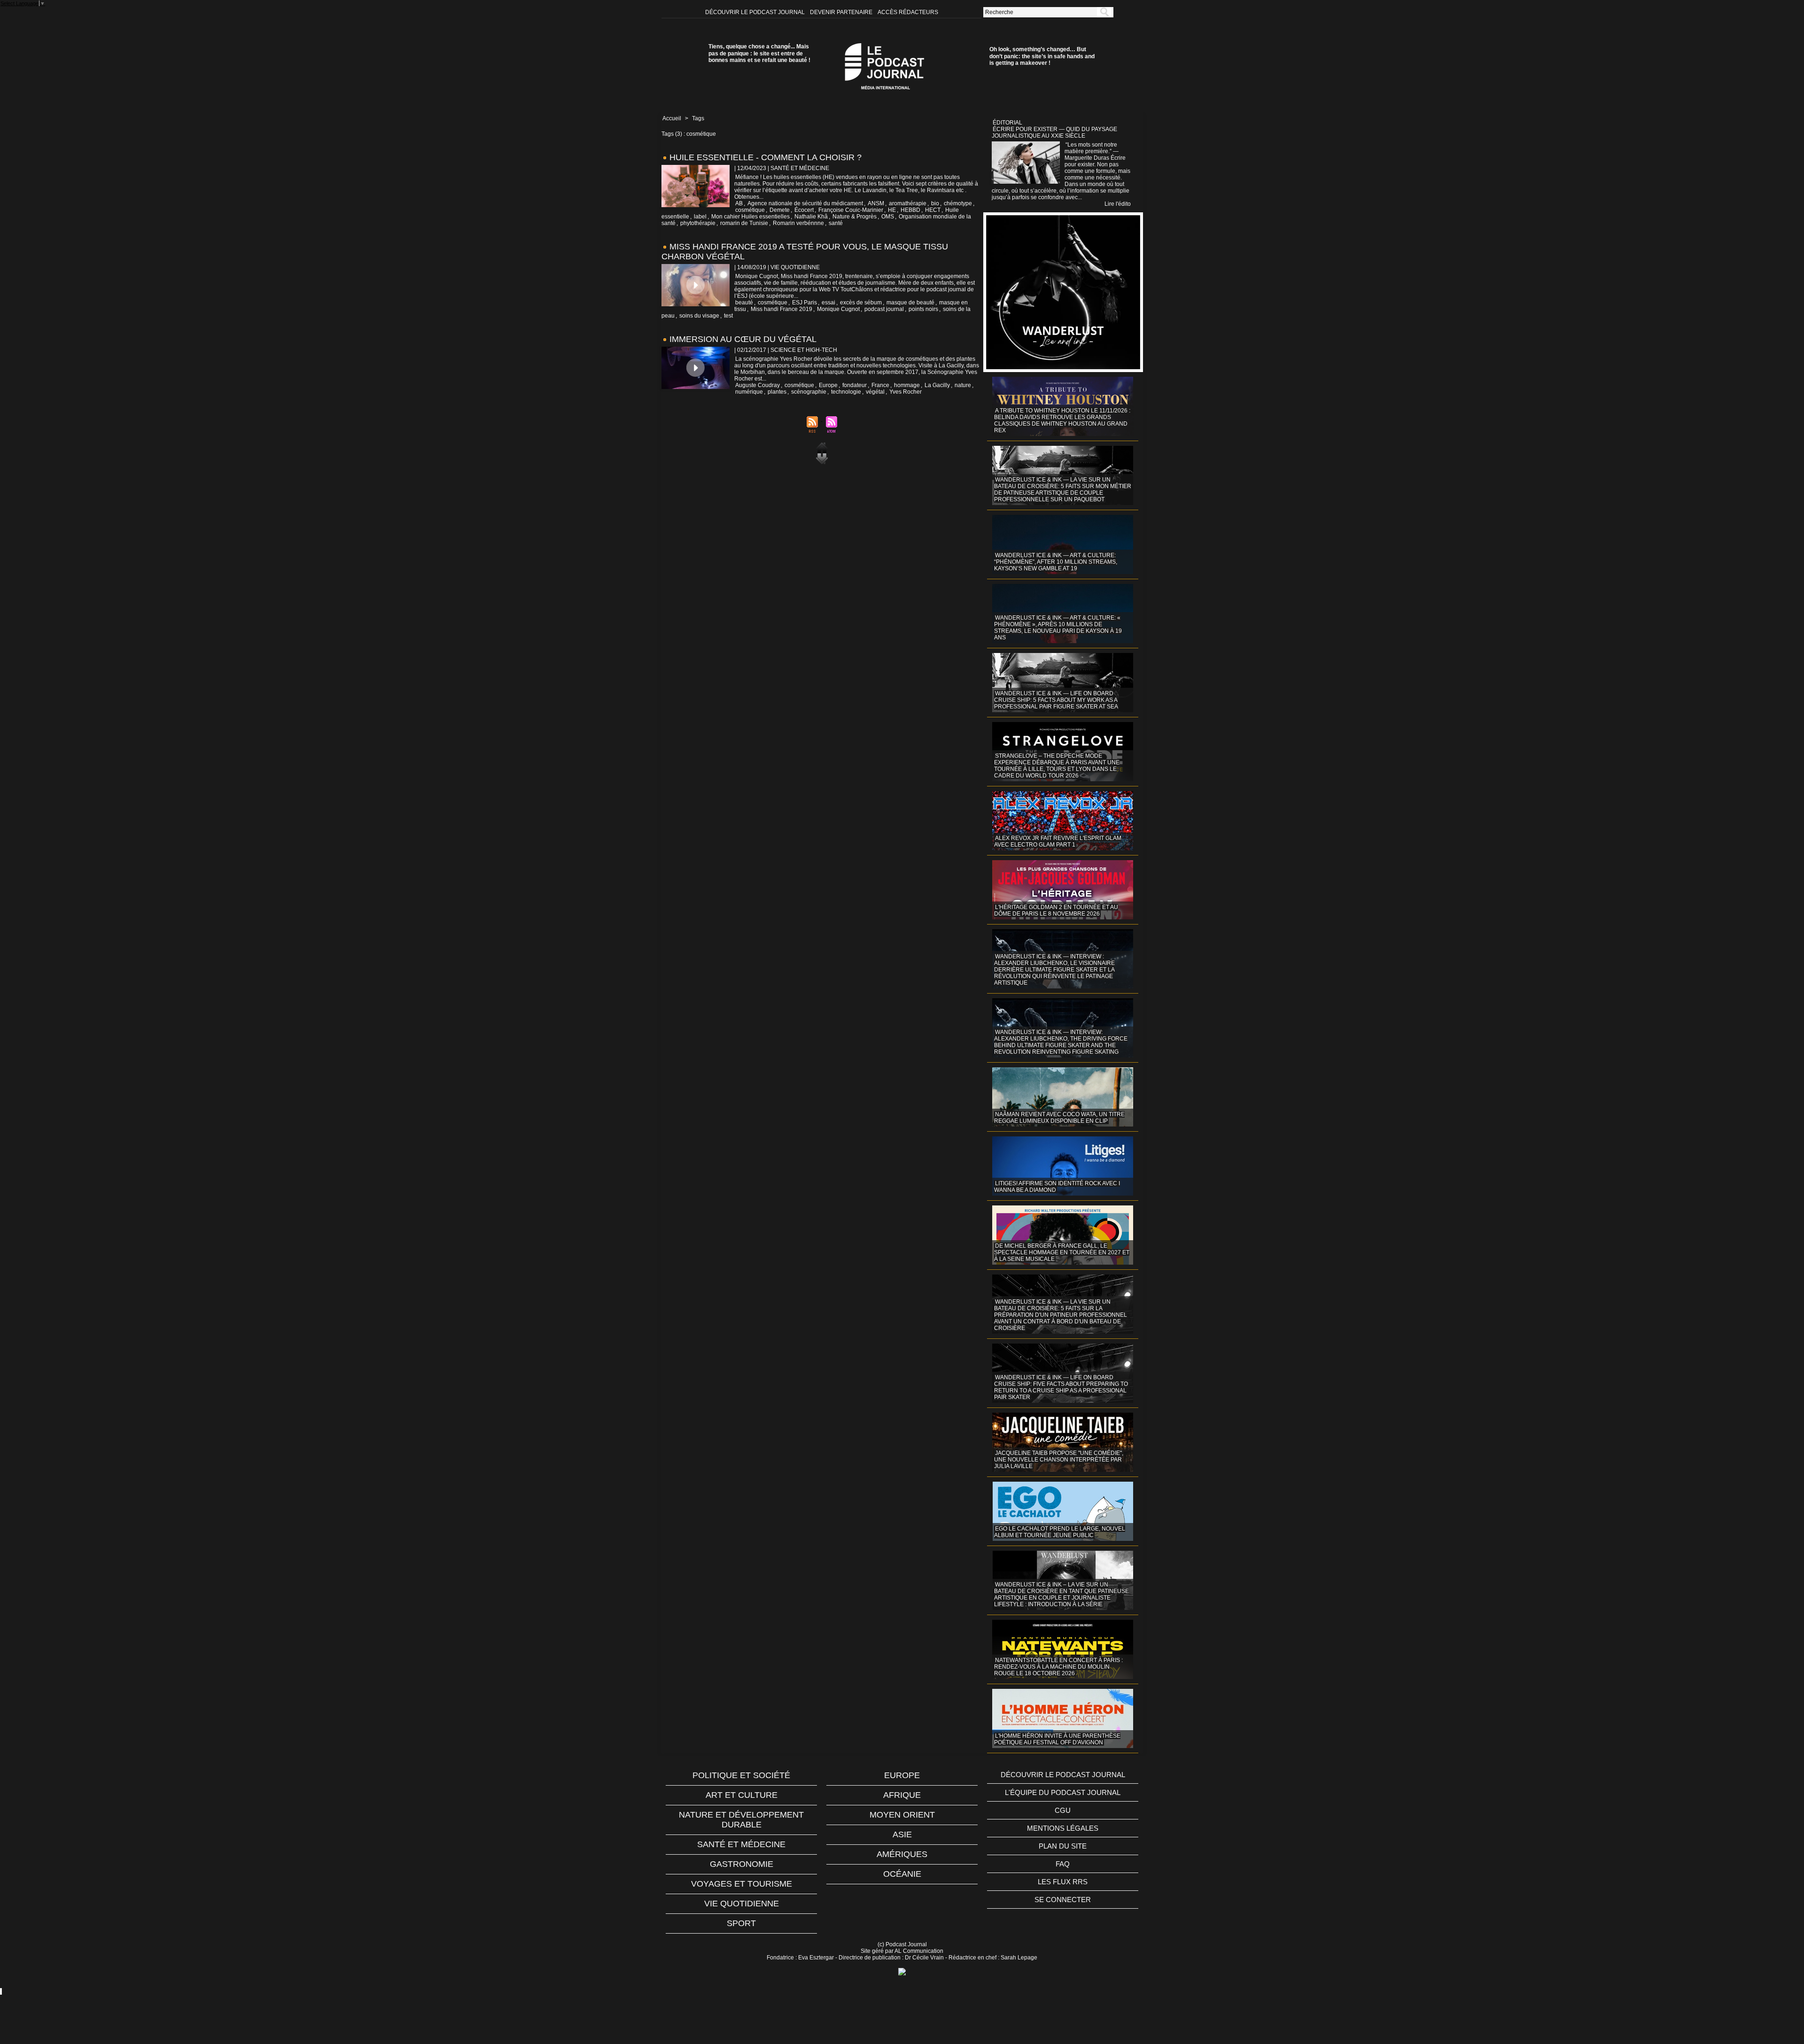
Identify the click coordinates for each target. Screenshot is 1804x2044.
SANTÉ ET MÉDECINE (741, 1844)
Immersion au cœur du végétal (743, 339)
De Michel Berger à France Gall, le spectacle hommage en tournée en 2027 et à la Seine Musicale (1062, 1252)
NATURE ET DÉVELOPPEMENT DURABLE (741, 1820)
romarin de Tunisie (744, 223)
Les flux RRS (1063, 1882)
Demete (780, 210)
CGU (1063, 1810)
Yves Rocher (906, 392)
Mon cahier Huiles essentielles (750, 217)
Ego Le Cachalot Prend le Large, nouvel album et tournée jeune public (1060, 1532)
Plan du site (1063, 1846)
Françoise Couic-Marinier (851, 210)
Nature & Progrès (855, 217)
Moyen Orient (902, 1815)
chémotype (958, 203)
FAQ (1063, 1864)
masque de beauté (910, 303)
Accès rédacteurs (908, 12)
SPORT (741, 1923)
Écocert (804, 210)
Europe (828, 385)
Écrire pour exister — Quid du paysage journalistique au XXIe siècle (1054, 132)
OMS (888, 217)
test (728, 316)
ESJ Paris (805, 303)
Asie (902, 1834)
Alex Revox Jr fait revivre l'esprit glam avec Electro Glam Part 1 (1058, 841)
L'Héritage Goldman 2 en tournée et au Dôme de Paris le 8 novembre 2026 (1056, 910)
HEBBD (910, 210)
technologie (846, 392)
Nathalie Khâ (811, 217)
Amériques (902, 1854)
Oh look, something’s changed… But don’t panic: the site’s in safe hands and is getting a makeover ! (1042, 56)
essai (828, 303)
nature (963, 385)
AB (739, 203)
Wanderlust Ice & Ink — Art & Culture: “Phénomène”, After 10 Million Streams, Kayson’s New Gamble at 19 (1056, 562)
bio (935, 203)
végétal (875, 392)
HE (892, 210)
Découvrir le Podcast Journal (756, 12)
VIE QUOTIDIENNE (742, 1904)
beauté (744, 303)
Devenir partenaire (842, 12)
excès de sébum (861, 303)
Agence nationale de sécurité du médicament (805, 203)
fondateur (855, 385)
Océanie (902, 1874)
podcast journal (884, 309)
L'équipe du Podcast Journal (1063, 1792)
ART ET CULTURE (742, 1795)
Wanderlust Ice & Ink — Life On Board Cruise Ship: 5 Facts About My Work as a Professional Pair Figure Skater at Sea (1056, 700)
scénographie (809, 392)
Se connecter (1063, 1900)
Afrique (902, 1795)
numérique (749, 392)
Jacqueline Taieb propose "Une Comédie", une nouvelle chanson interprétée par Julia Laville (1059, 1460)
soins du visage (699, 316)
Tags (698, 118)
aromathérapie (908, 203)
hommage (907, 385)
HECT (933, 210)
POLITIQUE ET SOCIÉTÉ (741, 1775)
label (700, 217)
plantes (777, 392)
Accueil (672, 118)
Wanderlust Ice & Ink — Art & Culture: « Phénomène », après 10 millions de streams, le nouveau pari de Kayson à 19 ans (1058, 628)
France (880, 385)
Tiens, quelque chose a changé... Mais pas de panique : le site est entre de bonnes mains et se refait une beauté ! (759, 53)
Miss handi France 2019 (781, 309)
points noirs (923, 309)
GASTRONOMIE (742, 1864)
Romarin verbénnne (798, 223)
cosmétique (750, 210)
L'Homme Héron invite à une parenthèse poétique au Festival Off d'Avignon (1057, 1739)
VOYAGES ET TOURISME (742, 1884)
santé (836, 223)
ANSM (876, 203)
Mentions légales (1063, 1828)
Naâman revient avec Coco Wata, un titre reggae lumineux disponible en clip (1059, 1118)
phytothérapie (698, 223)
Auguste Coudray (758, 385)
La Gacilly (937, 385)
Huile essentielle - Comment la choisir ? (766, 157)
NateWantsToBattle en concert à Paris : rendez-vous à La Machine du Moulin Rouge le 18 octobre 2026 (1058, 1667)
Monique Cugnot (838, 309)
